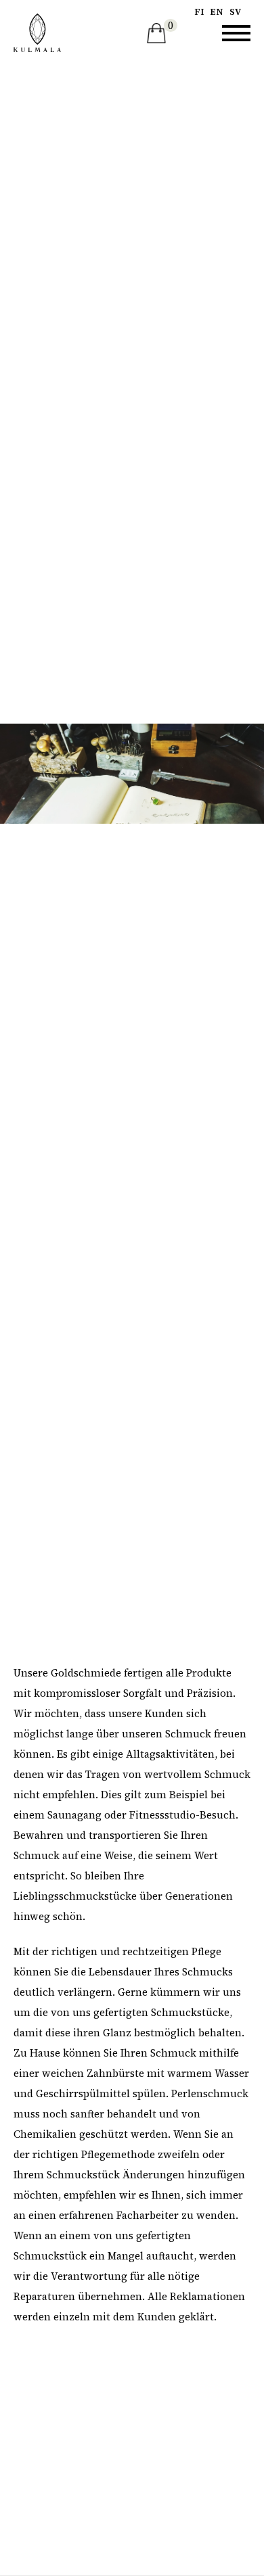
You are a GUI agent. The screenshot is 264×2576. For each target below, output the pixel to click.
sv (235, 12)
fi (199, 12)
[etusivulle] (37, 33)
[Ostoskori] (156, 33)
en (217, 12)
